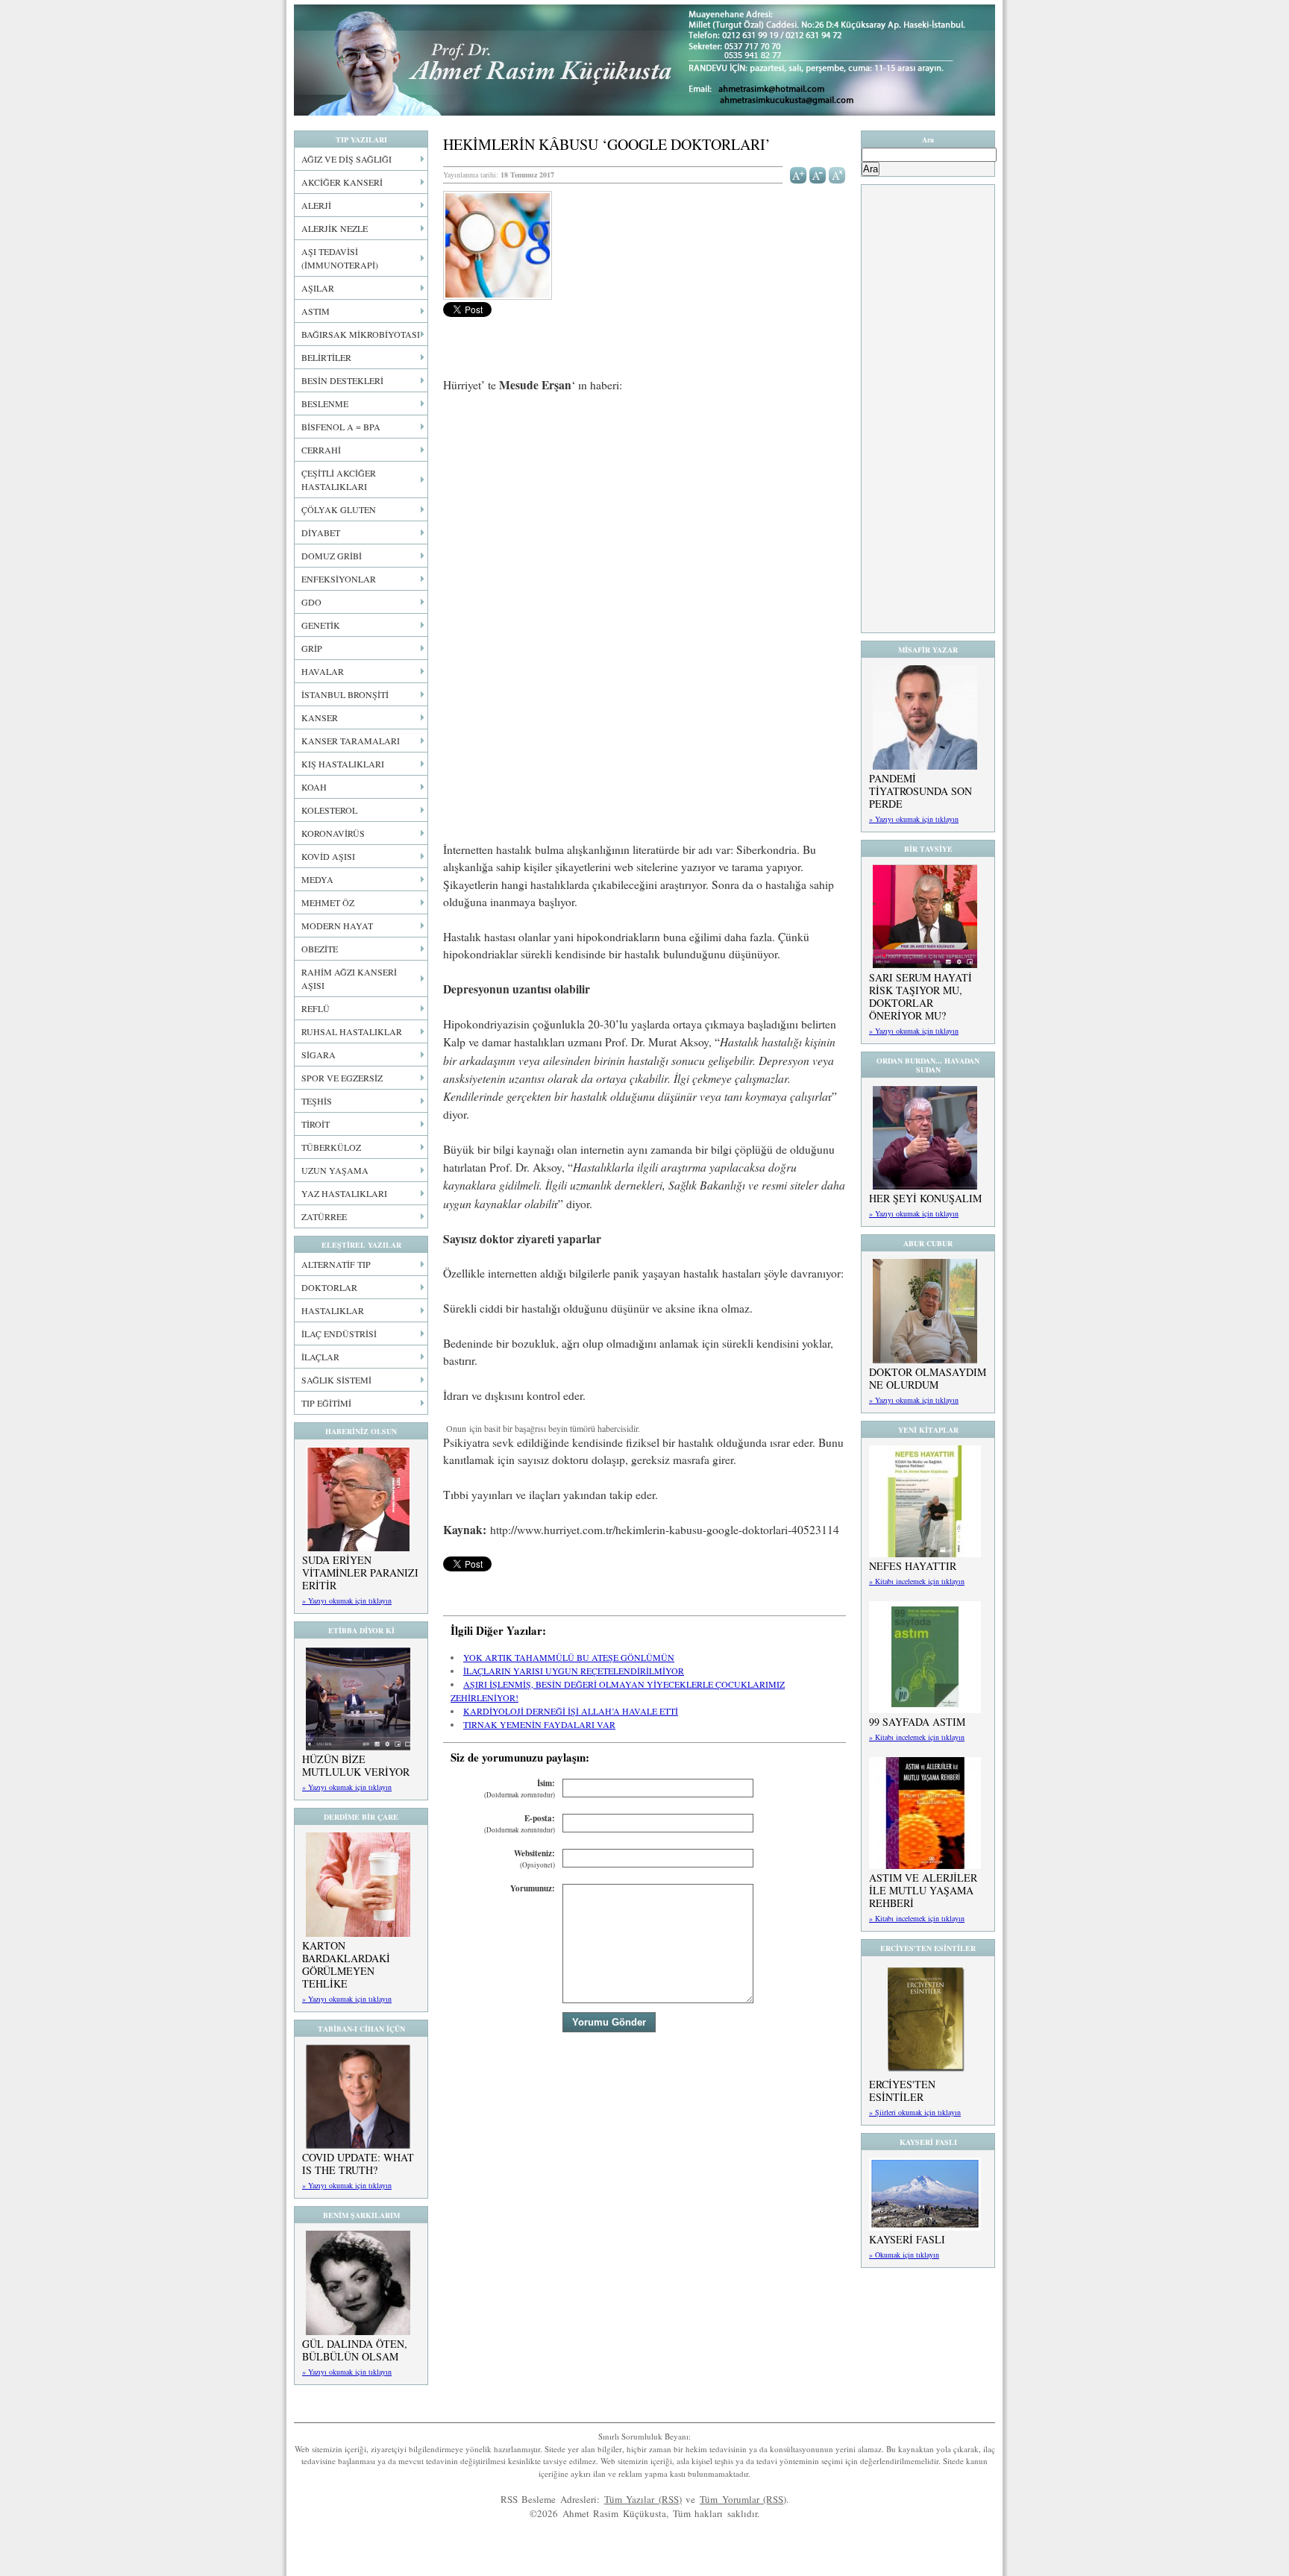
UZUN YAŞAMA (335, 1170)
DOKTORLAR (329, 1287)
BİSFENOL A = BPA (341, 427)
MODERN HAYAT (337, 926)
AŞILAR (318, 288)
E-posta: (520, 1824)
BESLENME (325, 403)
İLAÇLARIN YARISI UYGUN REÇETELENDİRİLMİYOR (574, 1671)
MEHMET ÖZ (328, 902)
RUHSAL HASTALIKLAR (352, 1031)
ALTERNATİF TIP (336, 1264)
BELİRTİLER (326, 357)
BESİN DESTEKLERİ (342, 380)
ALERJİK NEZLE (335, 228)
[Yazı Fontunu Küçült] (818, 174)
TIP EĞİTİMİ (326, 1403)
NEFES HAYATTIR (913, 1566)
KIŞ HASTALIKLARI (343, 764)
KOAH (314, 787)
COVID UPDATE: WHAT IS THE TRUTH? (358, 2164)
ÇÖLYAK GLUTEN (339, 509)
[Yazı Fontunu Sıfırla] (837, 174)
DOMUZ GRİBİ (332, 556)
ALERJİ (316, 205)
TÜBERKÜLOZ (331, 1147)
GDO (311, 602)
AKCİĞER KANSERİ (342, 182)
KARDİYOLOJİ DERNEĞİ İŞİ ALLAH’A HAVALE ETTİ (571, 1711)
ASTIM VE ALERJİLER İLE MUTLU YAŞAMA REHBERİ (923, 1890)
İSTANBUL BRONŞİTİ (345, 694)
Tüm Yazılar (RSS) (643, 2499)
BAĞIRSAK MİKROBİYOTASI (361, 334)
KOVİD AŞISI (328, 856)
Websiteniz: (534, 1859)
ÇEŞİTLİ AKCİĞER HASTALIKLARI (339, 480)
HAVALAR (323, 671)
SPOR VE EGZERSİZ (342, 1078)
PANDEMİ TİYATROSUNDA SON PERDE (921, 791)
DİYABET (321, 533)
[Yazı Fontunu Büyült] (799, 174)
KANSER (320, 717)
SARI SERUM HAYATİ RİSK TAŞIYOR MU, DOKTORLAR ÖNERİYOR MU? (921, 996)
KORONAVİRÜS (333, 833)
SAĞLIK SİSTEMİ (336, 1380)
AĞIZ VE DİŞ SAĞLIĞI (346, 159)
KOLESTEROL (329, 810)
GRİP (312, 648)
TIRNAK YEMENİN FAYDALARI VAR (539, 1724)
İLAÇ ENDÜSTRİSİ (339, 1333)
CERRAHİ (321, 450)
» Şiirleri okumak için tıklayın (915, 2112)
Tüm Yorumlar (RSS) (743, 2499)
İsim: (520, 1789)
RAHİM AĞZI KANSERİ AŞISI (349, 978)
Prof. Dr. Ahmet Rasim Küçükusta (644, 60)
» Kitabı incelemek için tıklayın (917, 1581)
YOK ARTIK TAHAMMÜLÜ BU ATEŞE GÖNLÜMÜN (569, 1657)
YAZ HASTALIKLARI (344, 1193)
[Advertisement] (644, 516)
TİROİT (316, 1124)
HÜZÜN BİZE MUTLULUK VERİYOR (356, 1765)
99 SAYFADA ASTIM (917, 1722)
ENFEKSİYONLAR (339, 579)
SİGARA (319, 1055)
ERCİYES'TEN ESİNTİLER (902, 2090)
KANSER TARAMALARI (351, 741)
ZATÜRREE (324, 1216)
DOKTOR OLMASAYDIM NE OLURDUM (928, 1378)
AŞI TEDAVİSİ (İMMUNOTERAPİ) (340, 258)
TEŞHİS (317, 1101)
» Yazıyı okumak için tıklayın (347, 1600)
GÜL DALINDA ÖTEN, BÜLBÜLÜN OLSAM (355, 2350)
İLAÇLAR (320, 1357)
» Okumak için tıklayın (904, 2255)
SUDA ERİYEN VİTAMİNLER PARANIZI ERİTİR (360, 1573)
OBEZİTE (320, 949)
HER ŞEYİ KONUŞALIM (925, 1198)
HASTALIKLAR (333, 1310)
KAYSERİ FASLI (907, 2239)
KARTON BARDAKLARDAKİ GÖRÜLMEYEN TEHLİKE (346, 1964)
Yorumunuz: (533, 1888)
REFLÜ (316, 1008)
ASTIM (316, 311)
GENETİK (321, 625)
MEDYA (317, 879)
